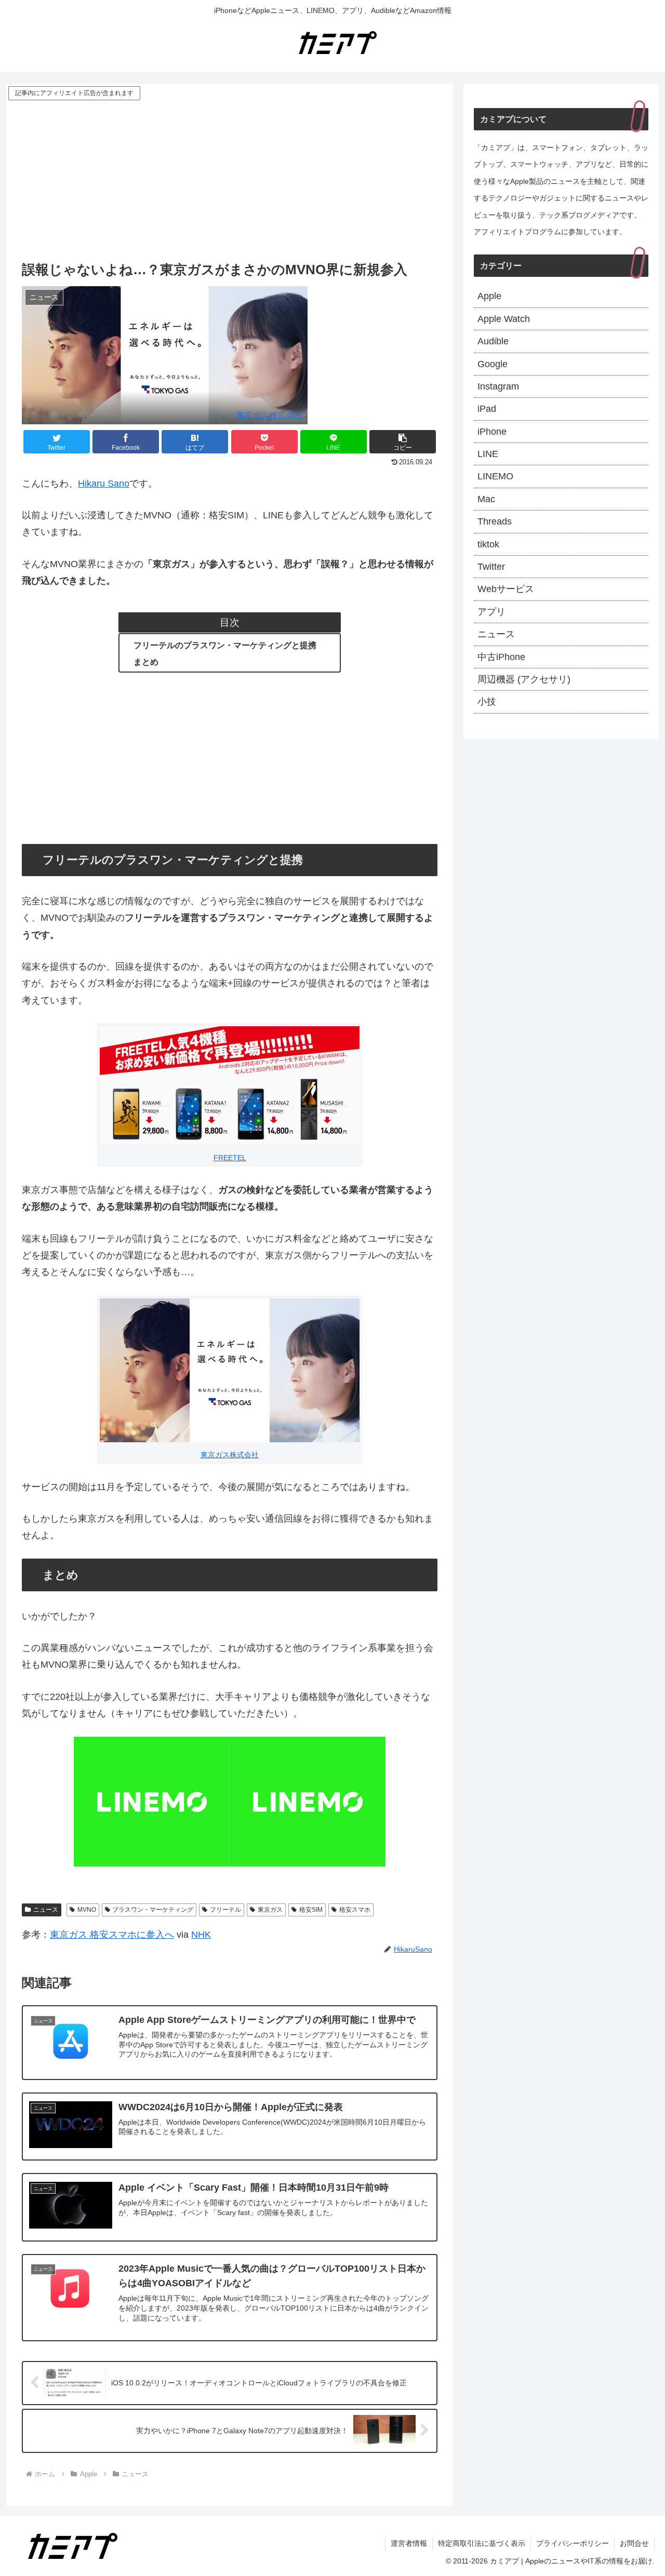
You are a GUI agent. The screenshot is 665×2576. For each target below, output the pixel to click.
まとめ (146, 662)
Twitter (491, 567)
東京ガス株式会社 (269, 415)
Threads (495, 521)
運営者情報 (409, 2543)
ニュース (46, 1910)
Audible (493, 341)
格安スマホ (355, 1910)
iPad (487, 409)
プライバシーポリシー (573, 2543)
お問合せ (634, 2543)
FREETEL (230, 1158)
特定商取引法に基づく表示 (482, 2543)
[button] (403, 442)
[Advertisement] (230, 180)
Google (493, 364)
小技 (487, 702)
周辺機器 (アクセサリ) (524, 679)
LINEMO (495, 476)
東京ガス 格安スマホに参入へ (112, 1935)
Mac (486, 499)
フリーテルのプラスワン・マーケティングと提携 (225, 645)
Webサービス (506, 589)
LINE (488, 454)
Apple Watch (504, 319)
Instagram (498, 386)
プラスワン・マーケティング (153, 1910)
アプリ (491, 612)
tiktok (488, 544)
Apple (489, 296)
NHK (201, 1935)
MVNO (87, 1910)
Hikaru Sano (104, 484)
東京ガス (270, 1910)
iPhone (492, 432)
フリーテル (225, 1910)
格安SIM (311, 1910)
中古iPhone (501, 657)
